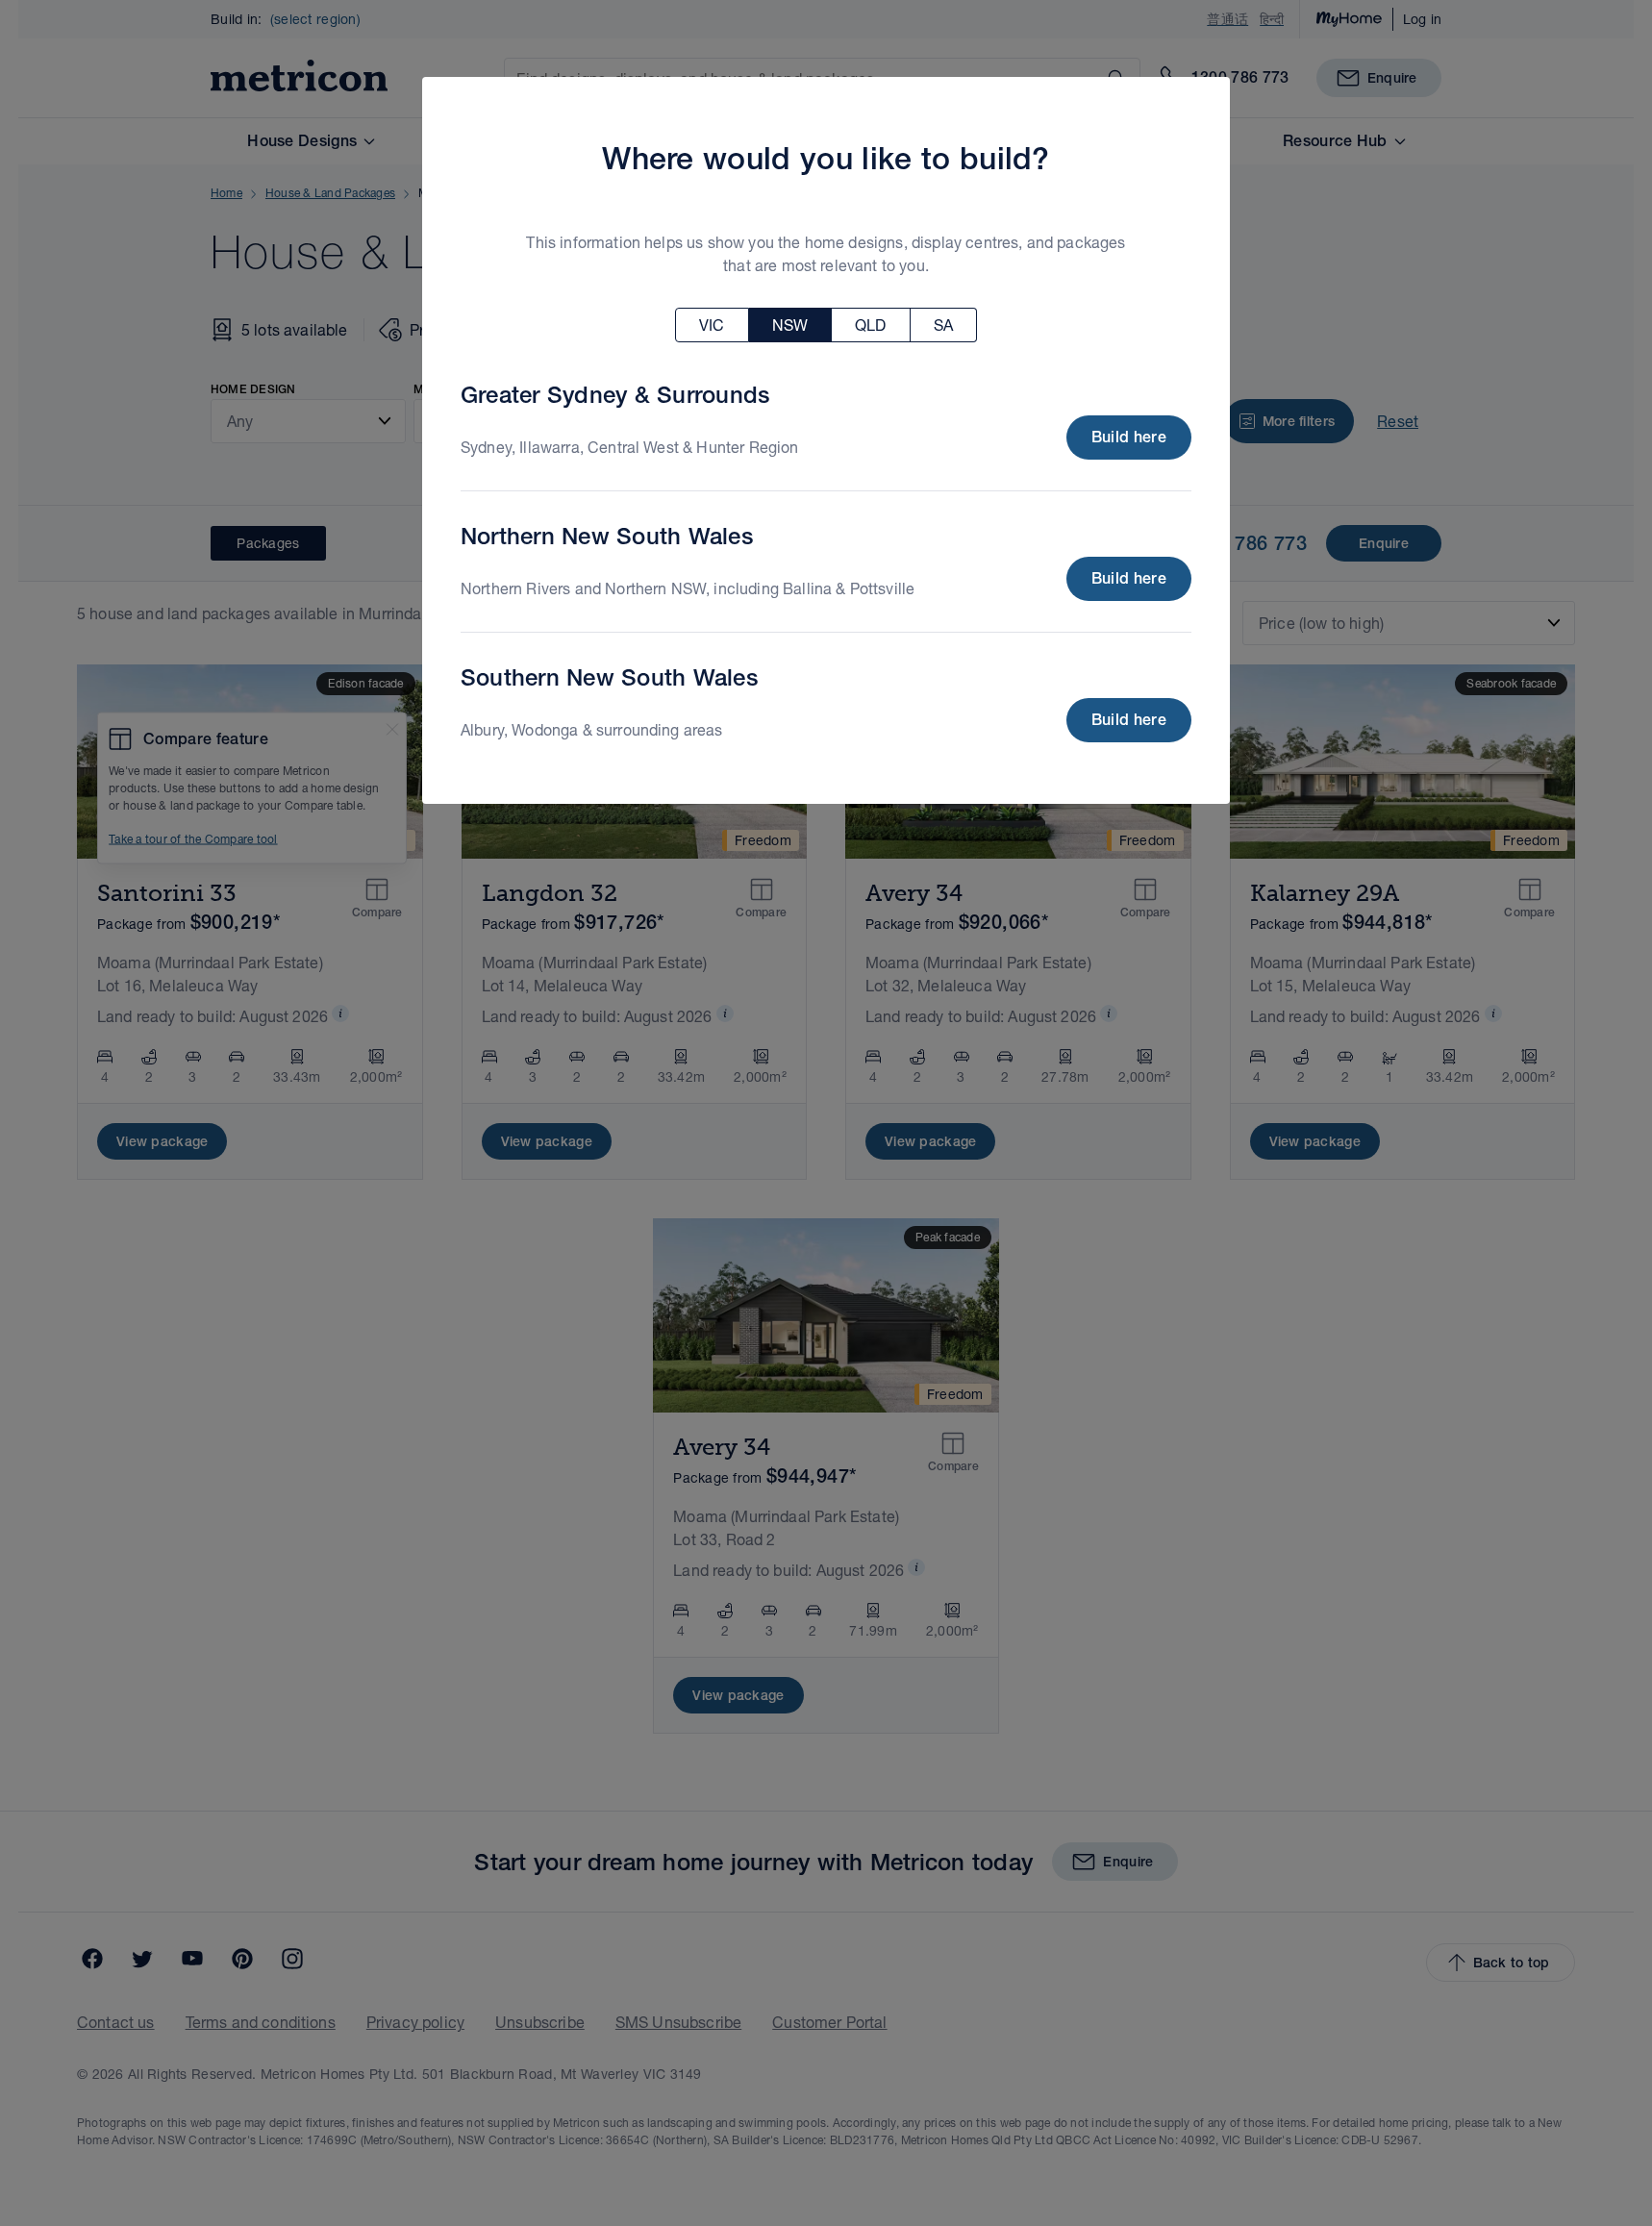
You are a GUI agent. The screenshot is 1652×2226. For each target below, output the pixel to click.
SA (943, 325)
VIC (712, 325)
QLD (870, 325)
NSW (790, 325)
